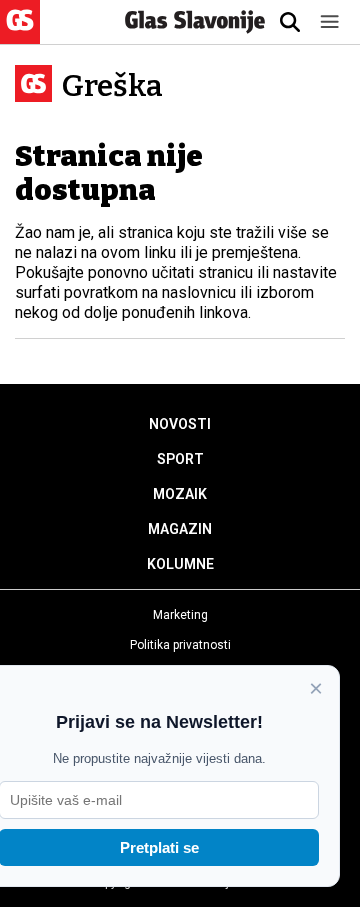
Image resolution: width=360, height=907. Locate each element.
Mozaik (180, 494)
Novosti (180, 424)
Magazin (180, 529)
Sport (180, 459)
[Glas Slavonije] (20, 34)
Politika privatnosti (180, 645)
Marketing (180, 615)
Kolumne (180, 564)
